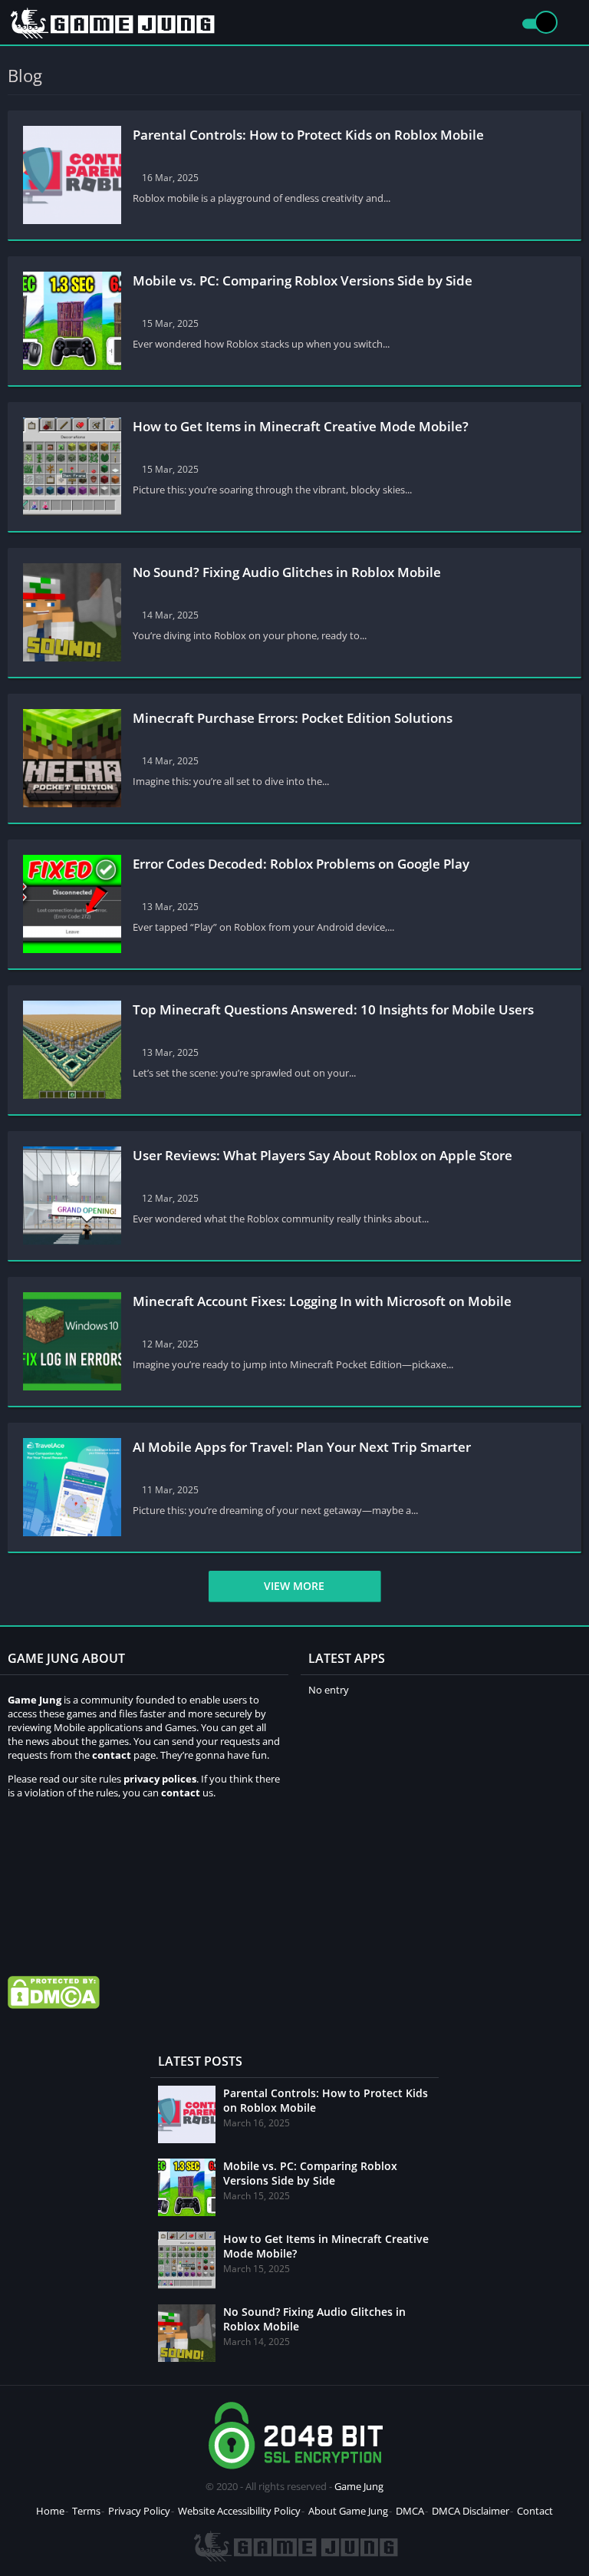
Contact (535, 2511)
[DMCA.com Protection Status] (54, 2005)
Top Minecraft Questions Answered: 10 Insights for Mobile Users (336, 1009)
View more (294, 1586)
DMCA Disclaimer (471, 2511)
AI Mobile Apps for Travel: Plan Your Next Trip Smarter (302, 1447)
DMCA (410, 2511)
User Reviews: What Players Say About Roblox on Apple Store (322, 1155)
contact (181, 1793)
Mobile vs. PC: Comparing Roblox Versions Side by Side (303, 280)
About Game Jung (348, 2511)
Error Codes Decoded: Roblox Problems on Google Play (301, 864)
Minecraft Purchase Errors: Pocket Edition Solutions (296, 718)
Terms (86, 2511)
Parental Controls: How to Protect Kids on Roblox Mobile (308, 135)
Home (50, 2511)
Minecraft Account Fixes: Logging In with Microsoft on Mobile (325, 1301)
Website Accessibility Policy (239, 2511)
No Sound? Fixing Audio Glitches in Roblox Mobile (287, 572)
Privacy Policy (139, 2511)
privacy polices (160, 1779)
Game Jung (359, 2486)
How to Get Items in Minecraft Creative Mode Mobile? (301, 426)
